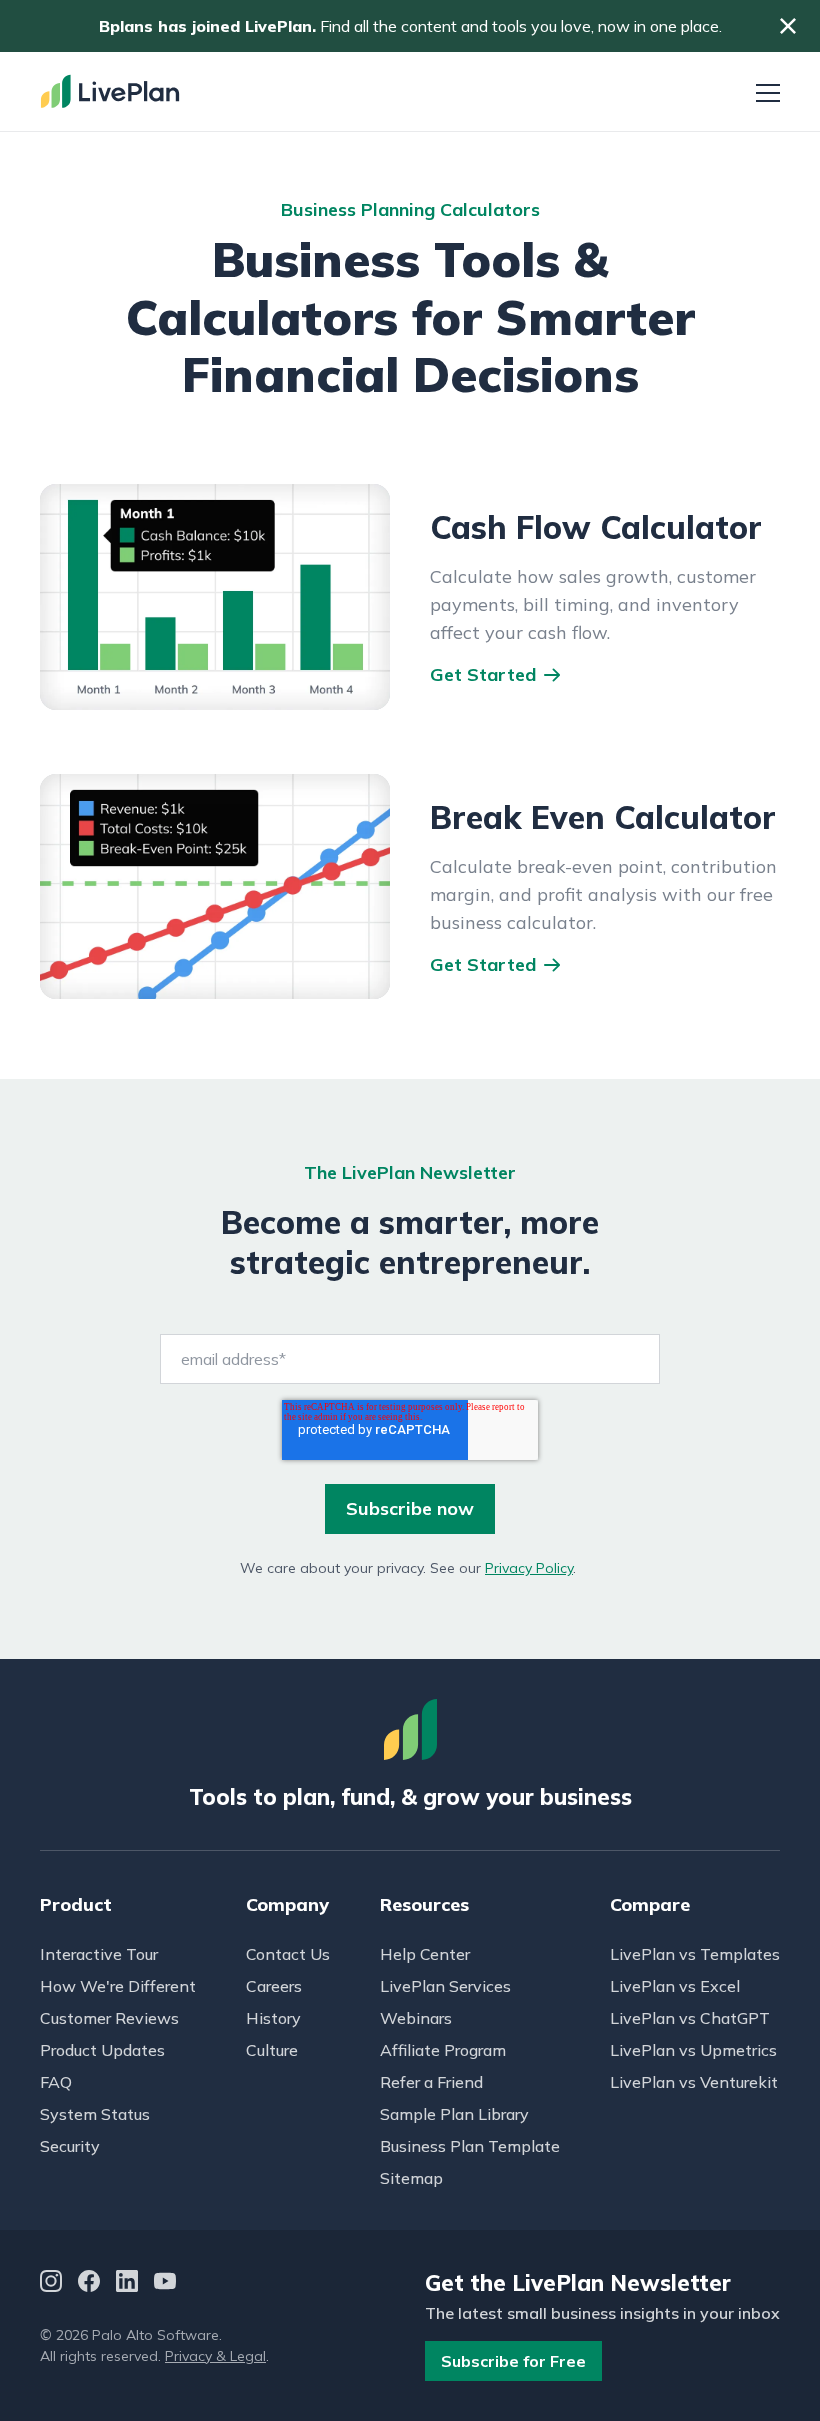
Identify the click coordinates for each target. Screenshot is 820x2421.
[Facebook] (89, 2283)
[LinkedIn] (127, 2283)
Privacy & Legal (215, 2356)
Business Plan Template (470, 2146)
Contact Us (288, 1954)
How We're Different (118, 1986)
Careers (274, 1986)
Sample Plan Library (454, 2114)
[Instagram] (51, 2283)
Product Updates (102, 2050)
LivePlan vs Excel (675, 1986)
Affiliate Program (443, 2050)
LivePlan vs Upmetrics (693, 2050)
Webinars (416, 2018)
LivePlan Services (445, 1986)
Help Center (425, 1954)
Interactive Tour (99, 1954)
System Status (95, 2114)
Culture (272, 2050)
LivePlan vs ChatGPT (690, 2018)
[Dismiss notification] (788, 26)
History (273, 2018)
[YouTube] (165, 2283)
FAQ (56, 2082)
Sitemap (411, 2178)
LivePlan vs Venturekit (694, 2082)
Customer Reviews (109, 2018)
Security (70, 2146)
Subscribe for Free (513, 2361)
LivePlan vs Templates (695, 1954)
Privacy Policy (529, 1568)
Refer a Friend (431, 2082)
